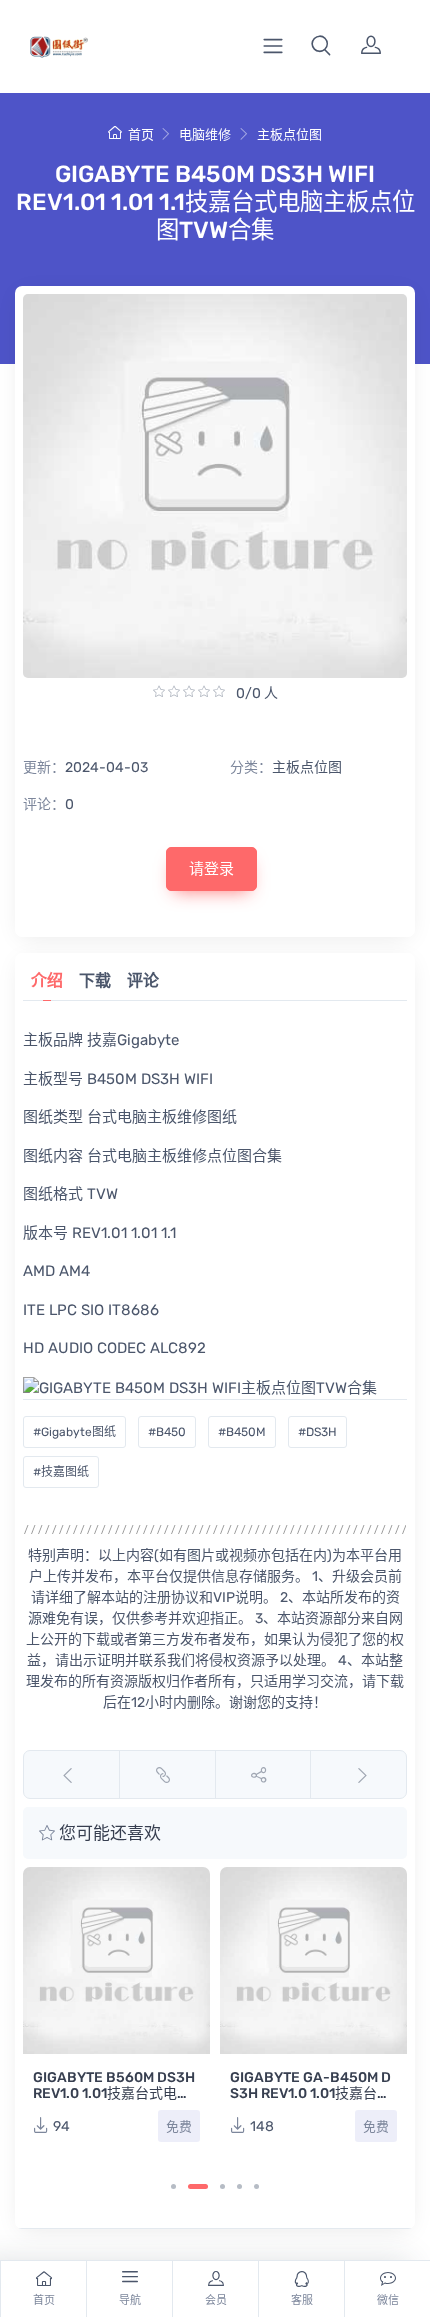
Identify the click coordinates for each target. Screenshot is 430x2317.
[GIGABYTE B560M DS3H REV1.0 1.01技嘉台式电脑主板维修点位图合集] (116, 1960)
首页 (140, 134)
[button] (321, 46)
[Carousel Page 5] (256, 2186)
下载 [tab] (95, 980)
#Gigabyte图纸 (74, 1432)
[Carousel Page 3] (222, 2186)
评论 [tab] (143, 980)
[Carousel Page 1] (173, 2186)
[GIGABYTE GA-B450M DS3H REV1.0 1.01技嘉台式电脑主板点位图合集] (313, 1960)
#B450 (167, 1432)
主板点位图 (289, 134)
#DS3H (317, 1432)
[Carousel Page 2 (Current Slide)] (198, 2186)
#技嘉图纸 (61, 1472)
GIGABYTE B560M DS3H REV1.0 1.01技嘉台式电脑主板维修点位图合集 (114, 2093)
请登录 (211, 869)
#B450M (242, 1432)
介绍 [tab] (47, 980)
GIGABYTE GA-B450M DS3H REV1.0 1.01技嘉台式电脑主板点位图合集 (310, 2093)
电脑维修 (205, 134)
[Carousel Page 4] (239, 2186)
